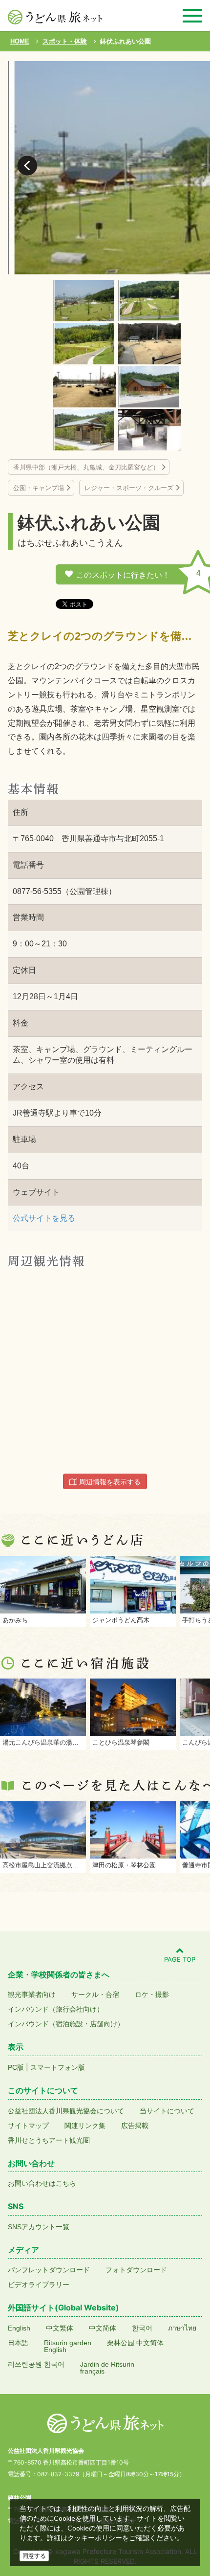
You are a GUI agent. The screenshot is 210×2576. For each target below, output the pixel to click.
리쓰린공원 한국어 (36, 2364)
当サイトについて (167, 2111)
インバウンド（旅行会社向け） (56, 2009)
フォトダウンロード (136, 2270)
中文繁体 (60, 2328)
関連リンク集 (85, 2126)
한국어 (142, 2328)
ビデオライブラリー (39, 2285)
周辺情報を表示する (109, 1482)
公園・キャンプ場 (39, 488)
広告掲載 (135, 2126)
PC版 (16, 2067)
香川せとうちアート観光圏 (49, 2140)
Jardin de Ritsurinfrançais (107, 2368)
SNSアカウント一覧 (39, 2227)
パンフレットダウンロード (49, 2270)
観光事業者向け (32, 1994)
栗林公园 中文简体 (135, 2343)
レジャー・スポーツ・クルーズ (129, 488)
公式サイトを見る (44, 1218)
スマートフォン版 (58, 2067)
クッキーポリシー (95, 2538)
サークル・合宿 (95, 1994)
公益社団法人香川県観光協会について (66, 2111)
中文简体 (103, 2328)
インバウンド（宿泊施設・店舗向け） (66, 2024)
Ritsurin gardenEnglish (68, 2346)
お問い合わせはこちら (42, 2183)
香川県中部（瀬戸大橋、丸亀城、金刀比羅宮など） (86, 467)
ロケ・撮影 (152, 1994)
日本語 (18, 2343)
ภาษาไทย (182, 2328)
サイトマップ (28, 2126)
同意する (34, 2556)
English (19, 2328)
